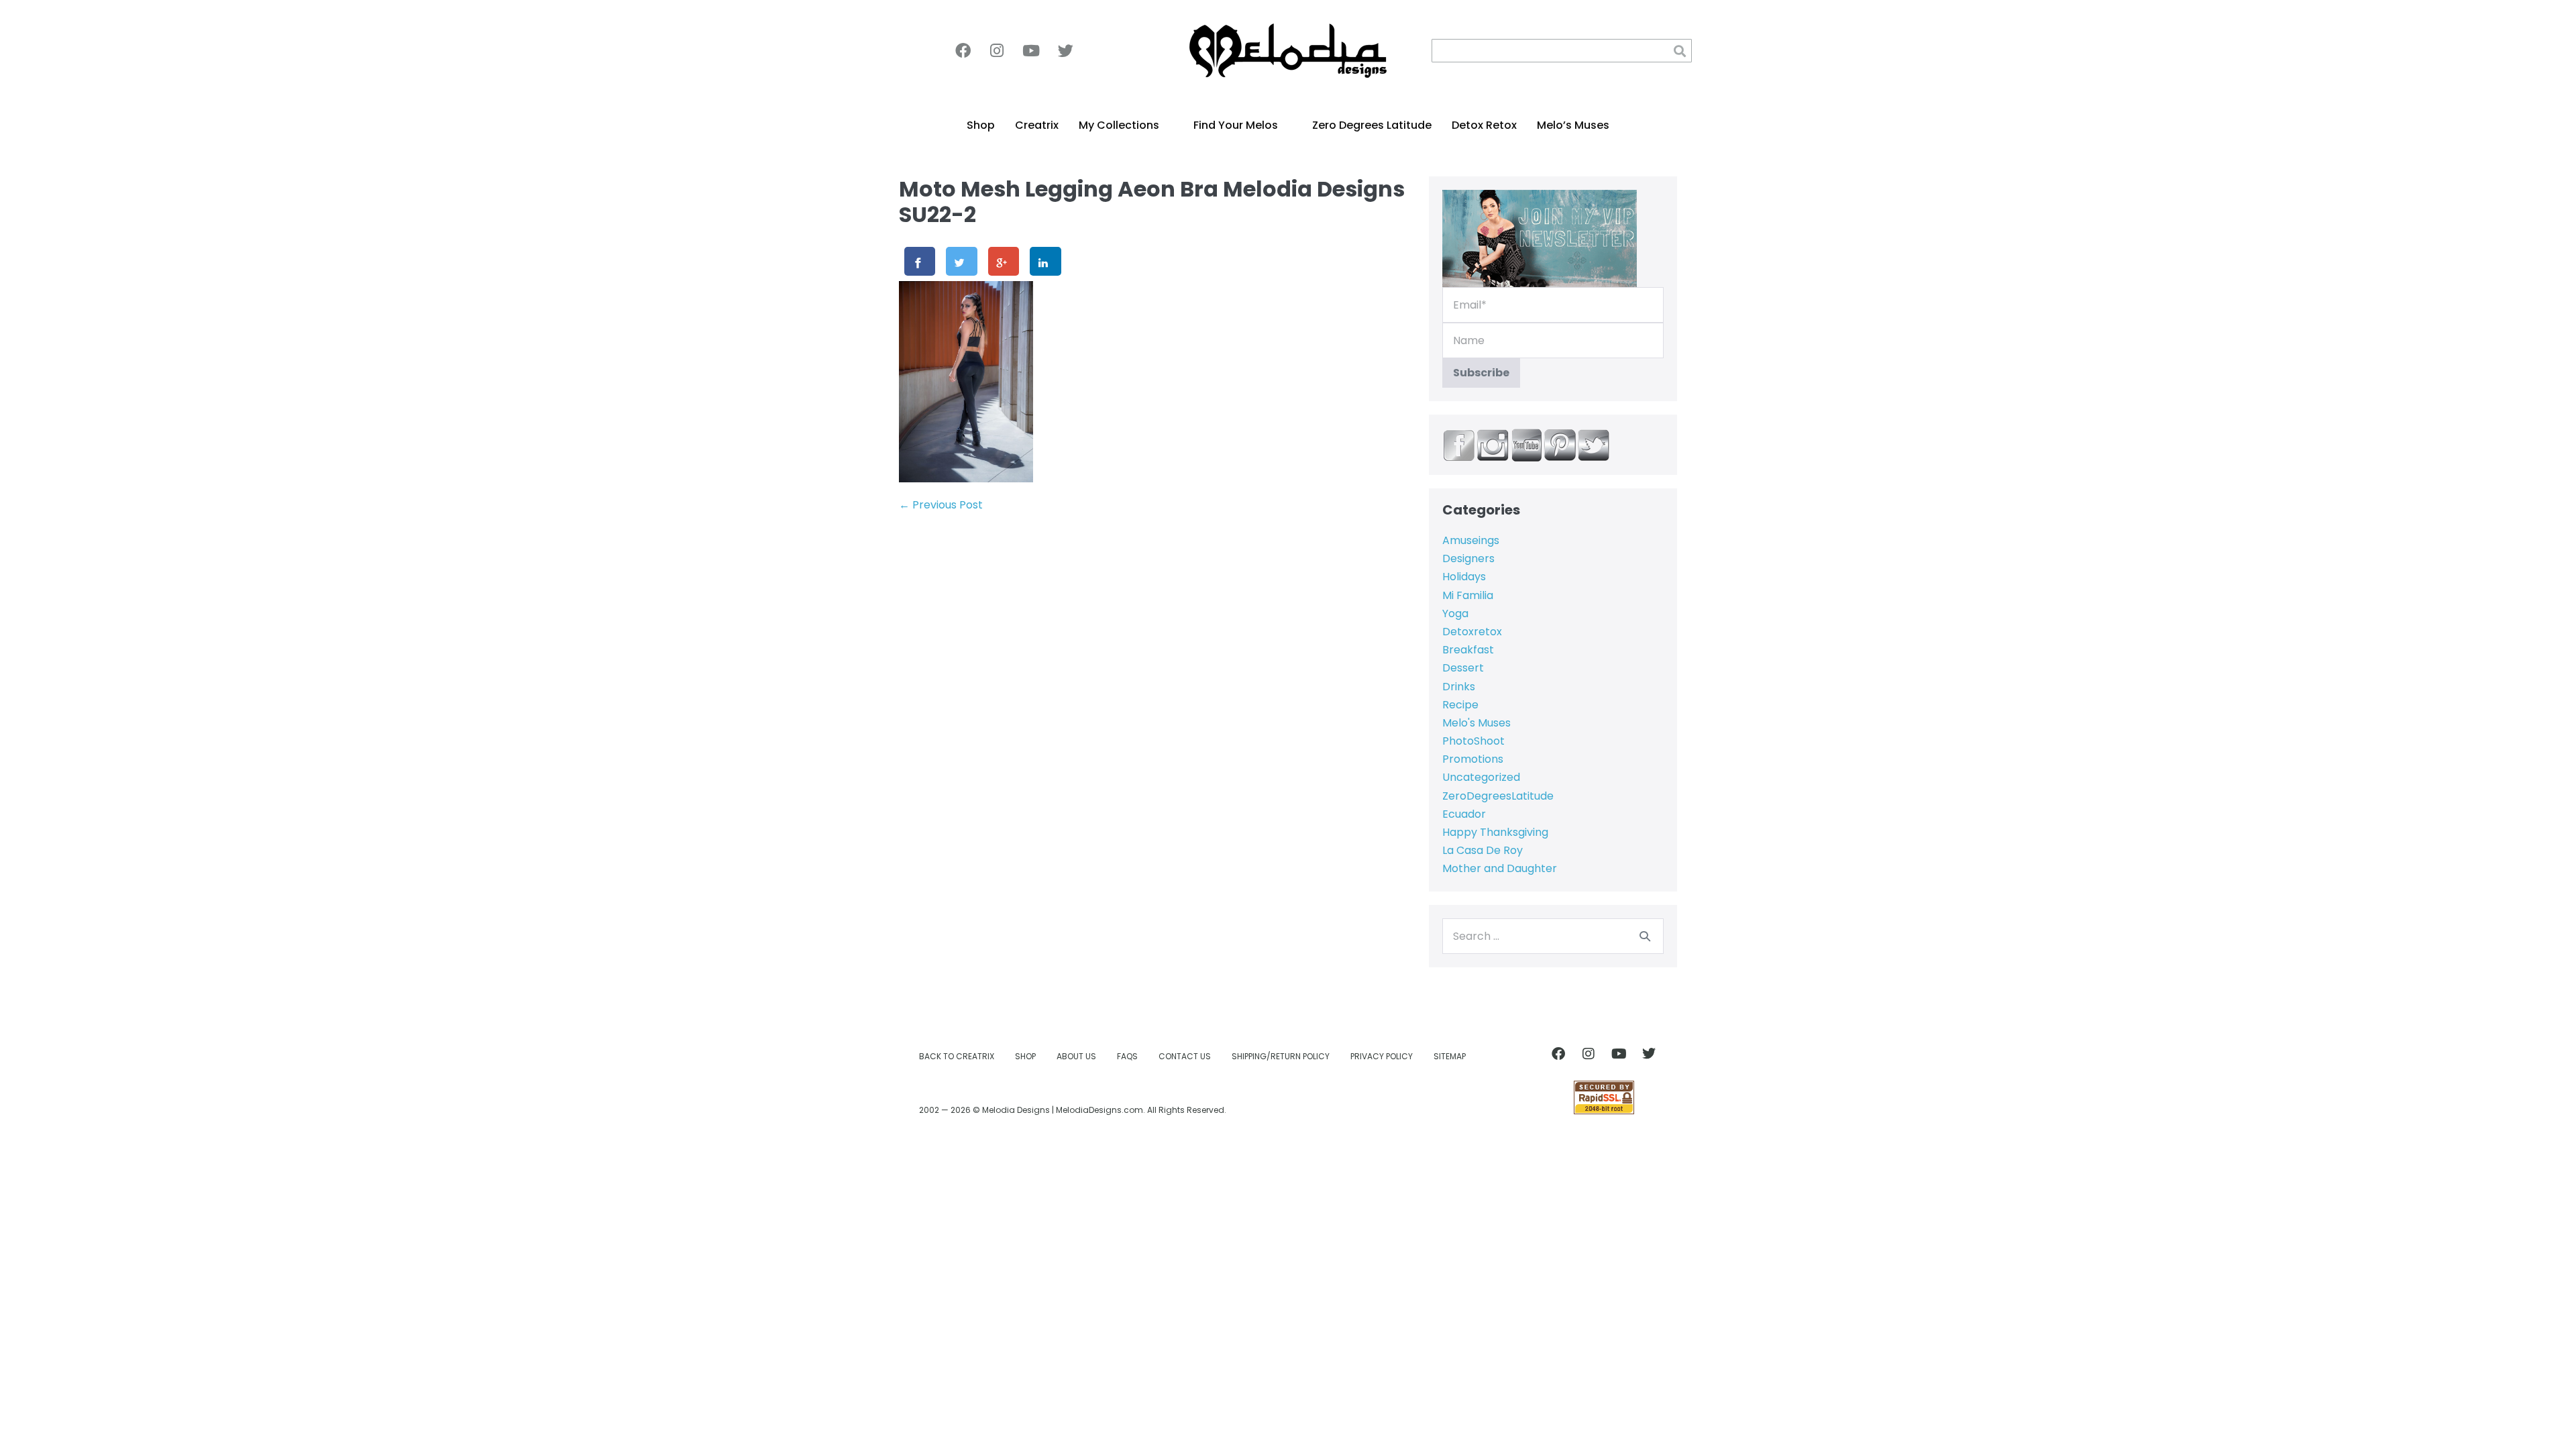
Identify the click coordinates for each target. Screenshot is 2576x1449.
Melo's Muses (1477, 723)
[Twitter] (1065, 51)
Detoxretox (1472, 632)
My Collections (1119, 125)
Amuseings (1471, 540)
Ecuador (1464, 814)
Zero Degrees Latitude (1372, 125)
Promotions (1473, 759)
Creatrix (1037, 125)
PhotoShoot (1473, 741)
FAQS (1127, 1056)
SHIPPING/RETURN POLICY (1281, 1056)
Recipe (1460, 705)
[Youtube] (1031, 51)
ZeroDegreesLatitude (1498, 796)
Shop (981, 125)
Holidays (1464, 577)
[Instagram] (997, 51)
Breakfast (1468, 650)
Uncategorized (1481, 777)
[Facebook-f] (963, 51)
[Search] (1645, 936)
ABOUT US (1076, 1056)
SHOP (1025, 1056)
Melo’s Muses (1573, 125)
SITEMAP (1450, 1056)
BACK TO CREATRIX (957, 1056)
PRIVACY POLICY (1382, 1056)
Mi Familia (1468, 595)
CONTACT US (1185, 1056)
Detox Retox (1484, 125)
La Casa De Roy (1483, 850)
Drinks (1459, 687)
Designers (1468, 558)
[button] (1680, 51)
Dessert (1463, 668)
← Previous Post (941, 505)
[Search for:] (1553, 936)
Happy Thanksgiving (1495, 832)
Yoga (1455, 613)
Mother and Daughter (1500, 868)
